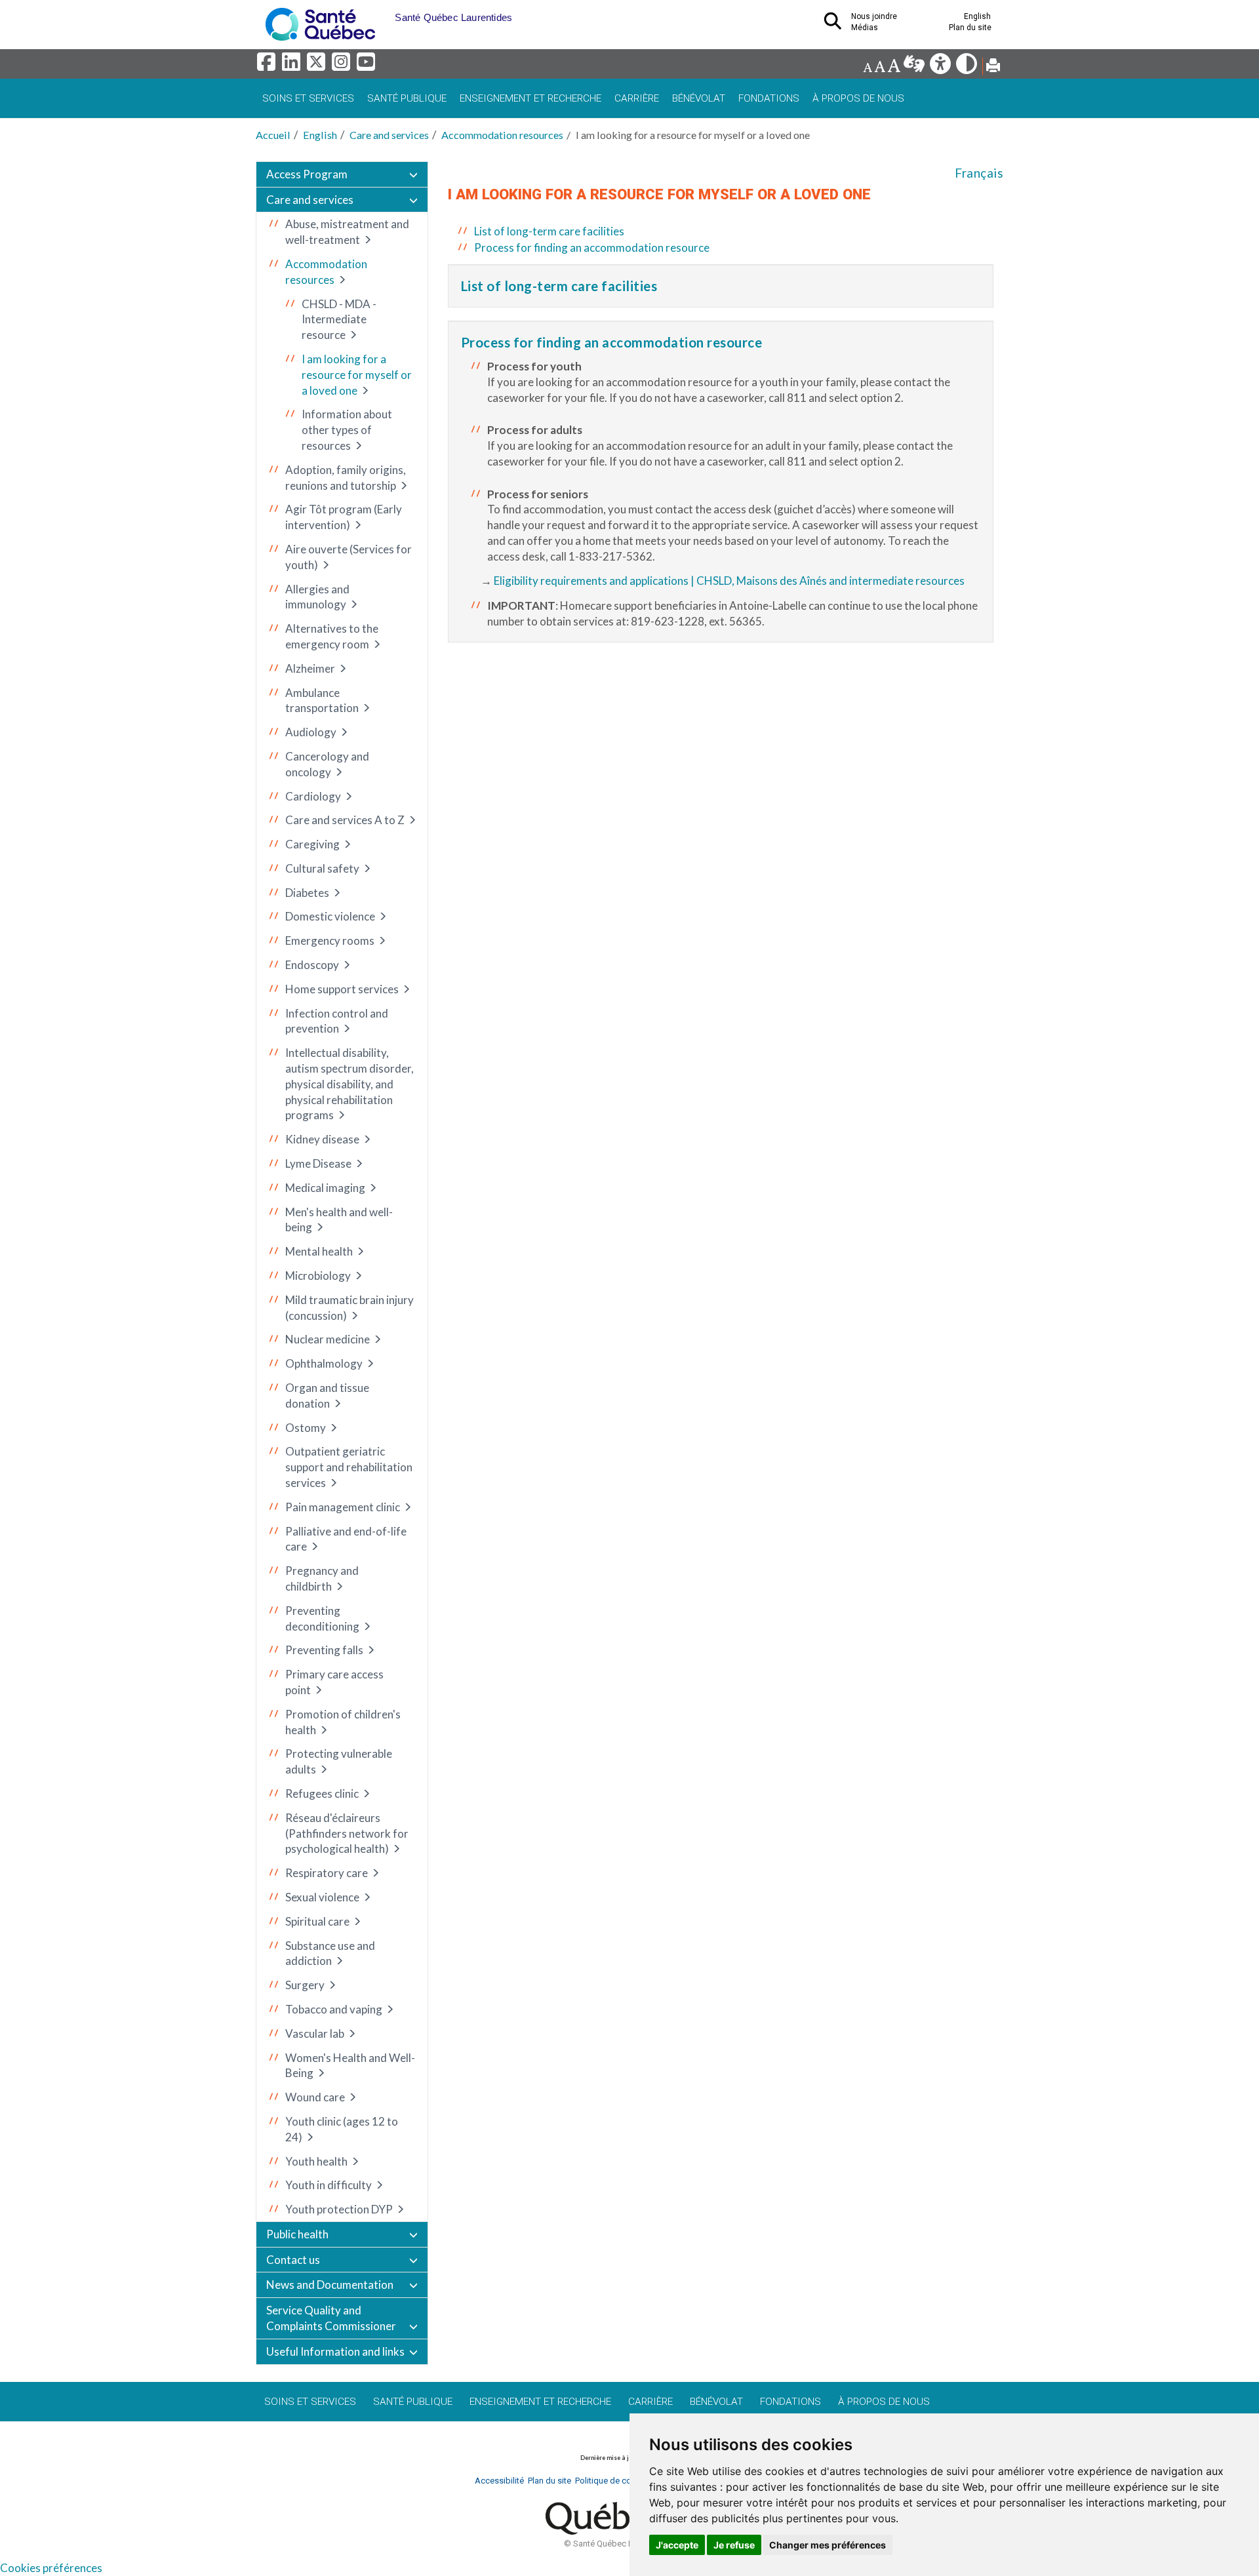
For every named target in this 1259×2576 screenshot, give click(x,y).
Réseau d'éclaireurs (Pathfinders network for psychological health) (347, 1833)
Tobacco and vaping (334, 2009)
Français (979, 173)
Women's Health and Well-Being (350, 2066)
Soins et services (308, 98)
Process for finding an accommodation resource (592, 248)
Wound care (315, 2097)
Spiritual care (317, 1921)
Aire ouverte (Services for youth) (349, 557)
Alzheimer (310, 668)
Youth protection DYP (339, 2209)
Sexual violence (322, 1897)
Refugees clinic (322, 1793)
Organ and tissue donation (327, 1396)
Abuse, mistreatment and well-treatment (347, 232)
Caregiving (312, 844)
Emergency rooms (330, 941)
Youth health (316, 2161)
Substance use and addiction (330, 1953)
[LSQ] (915, 67)
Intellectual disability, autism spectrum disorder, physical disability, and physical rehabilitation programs (350, 1084)
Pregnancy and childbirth (322, 1578)
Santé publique (407, 98)
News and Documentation (330, 2285)
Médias (865, 28)
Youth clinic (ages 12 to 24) (342, 2129)
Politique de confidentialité (625, 2481)
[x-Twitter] (318, 65)
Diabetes (307, 893)
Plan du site (970, 28)
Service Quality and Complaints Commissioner (331, 2318)
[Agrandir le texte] (894, 67)
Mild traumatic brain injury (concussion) (350, 1308)
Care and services (389, 135)
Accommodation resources (502, 135)
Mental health (319, 1251)
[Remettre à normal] (880, 67)
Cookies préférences (51, 2568)
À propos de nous (858, 98)
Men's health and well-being (339, 1220)
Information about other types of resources (347, 430)
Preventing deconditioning (322, 1618)
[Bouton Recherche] (385, 13)
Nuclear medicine (328, 1339)
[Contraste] (968, 67)
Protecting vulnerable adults (339, 1761)
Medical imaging (325, 1188)
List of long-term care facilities (549, 231)
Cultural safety (322, 868)
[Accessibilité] (941, 67)
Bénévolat (699, 98)
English (320, 135)
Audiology (311, 732)
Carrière (637, 98)
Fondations (769, 98)
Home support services (342, 989)
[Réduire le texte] (868, 67)
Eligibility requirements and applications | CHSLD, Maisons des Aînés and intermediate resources (729, 581)
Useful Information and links (335, 2351)
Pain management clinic (343, 1507)
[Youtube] (367, 65)
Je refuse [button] (734, 2545)
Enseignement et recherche (530, 98)
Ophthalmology (324, 1363)
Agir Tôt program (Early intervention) (344, 517)
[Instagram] (343, 65)
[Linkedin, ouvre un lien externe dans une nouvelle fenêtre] (293, 65)
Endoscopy (312, 965)
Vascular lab (315, 2033)
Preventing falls (324, 1650)
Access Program (307, 174)
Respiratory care (327, 1873)
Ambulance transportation (322, 701)
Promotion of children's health (343, 1722)
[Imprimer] (993, 67)
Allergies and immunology (317, 597)
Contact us (293, 2260)
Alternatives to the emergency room (332, 636)
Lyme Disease (318, 1163)
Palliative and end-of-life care (346, 1539)
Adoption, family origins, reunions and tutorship (346, 478)
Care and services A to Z (345, 820)
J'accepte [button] (677, 2545)
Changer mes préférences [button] (828, 2545)
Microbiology (318, 1276)
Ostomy (306, 1428)
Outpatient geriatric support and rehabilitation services (349, 1467)
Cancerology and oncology (327, 764)
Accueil (273, 135)
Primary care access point (334, 1682)
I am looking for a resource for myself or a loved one (357, 375)
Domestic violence (330, 916)
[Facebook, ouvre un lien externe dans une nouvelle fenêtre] (268, 65)
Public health (297, 2234)
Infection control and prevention (337, 1021)
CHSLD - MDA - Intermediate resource (339, 320)
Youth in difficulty (329, 2185)
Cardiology (313, 796)
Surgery (305, 1985)
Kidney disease (322, 1139)
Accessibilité (499, 2481)
